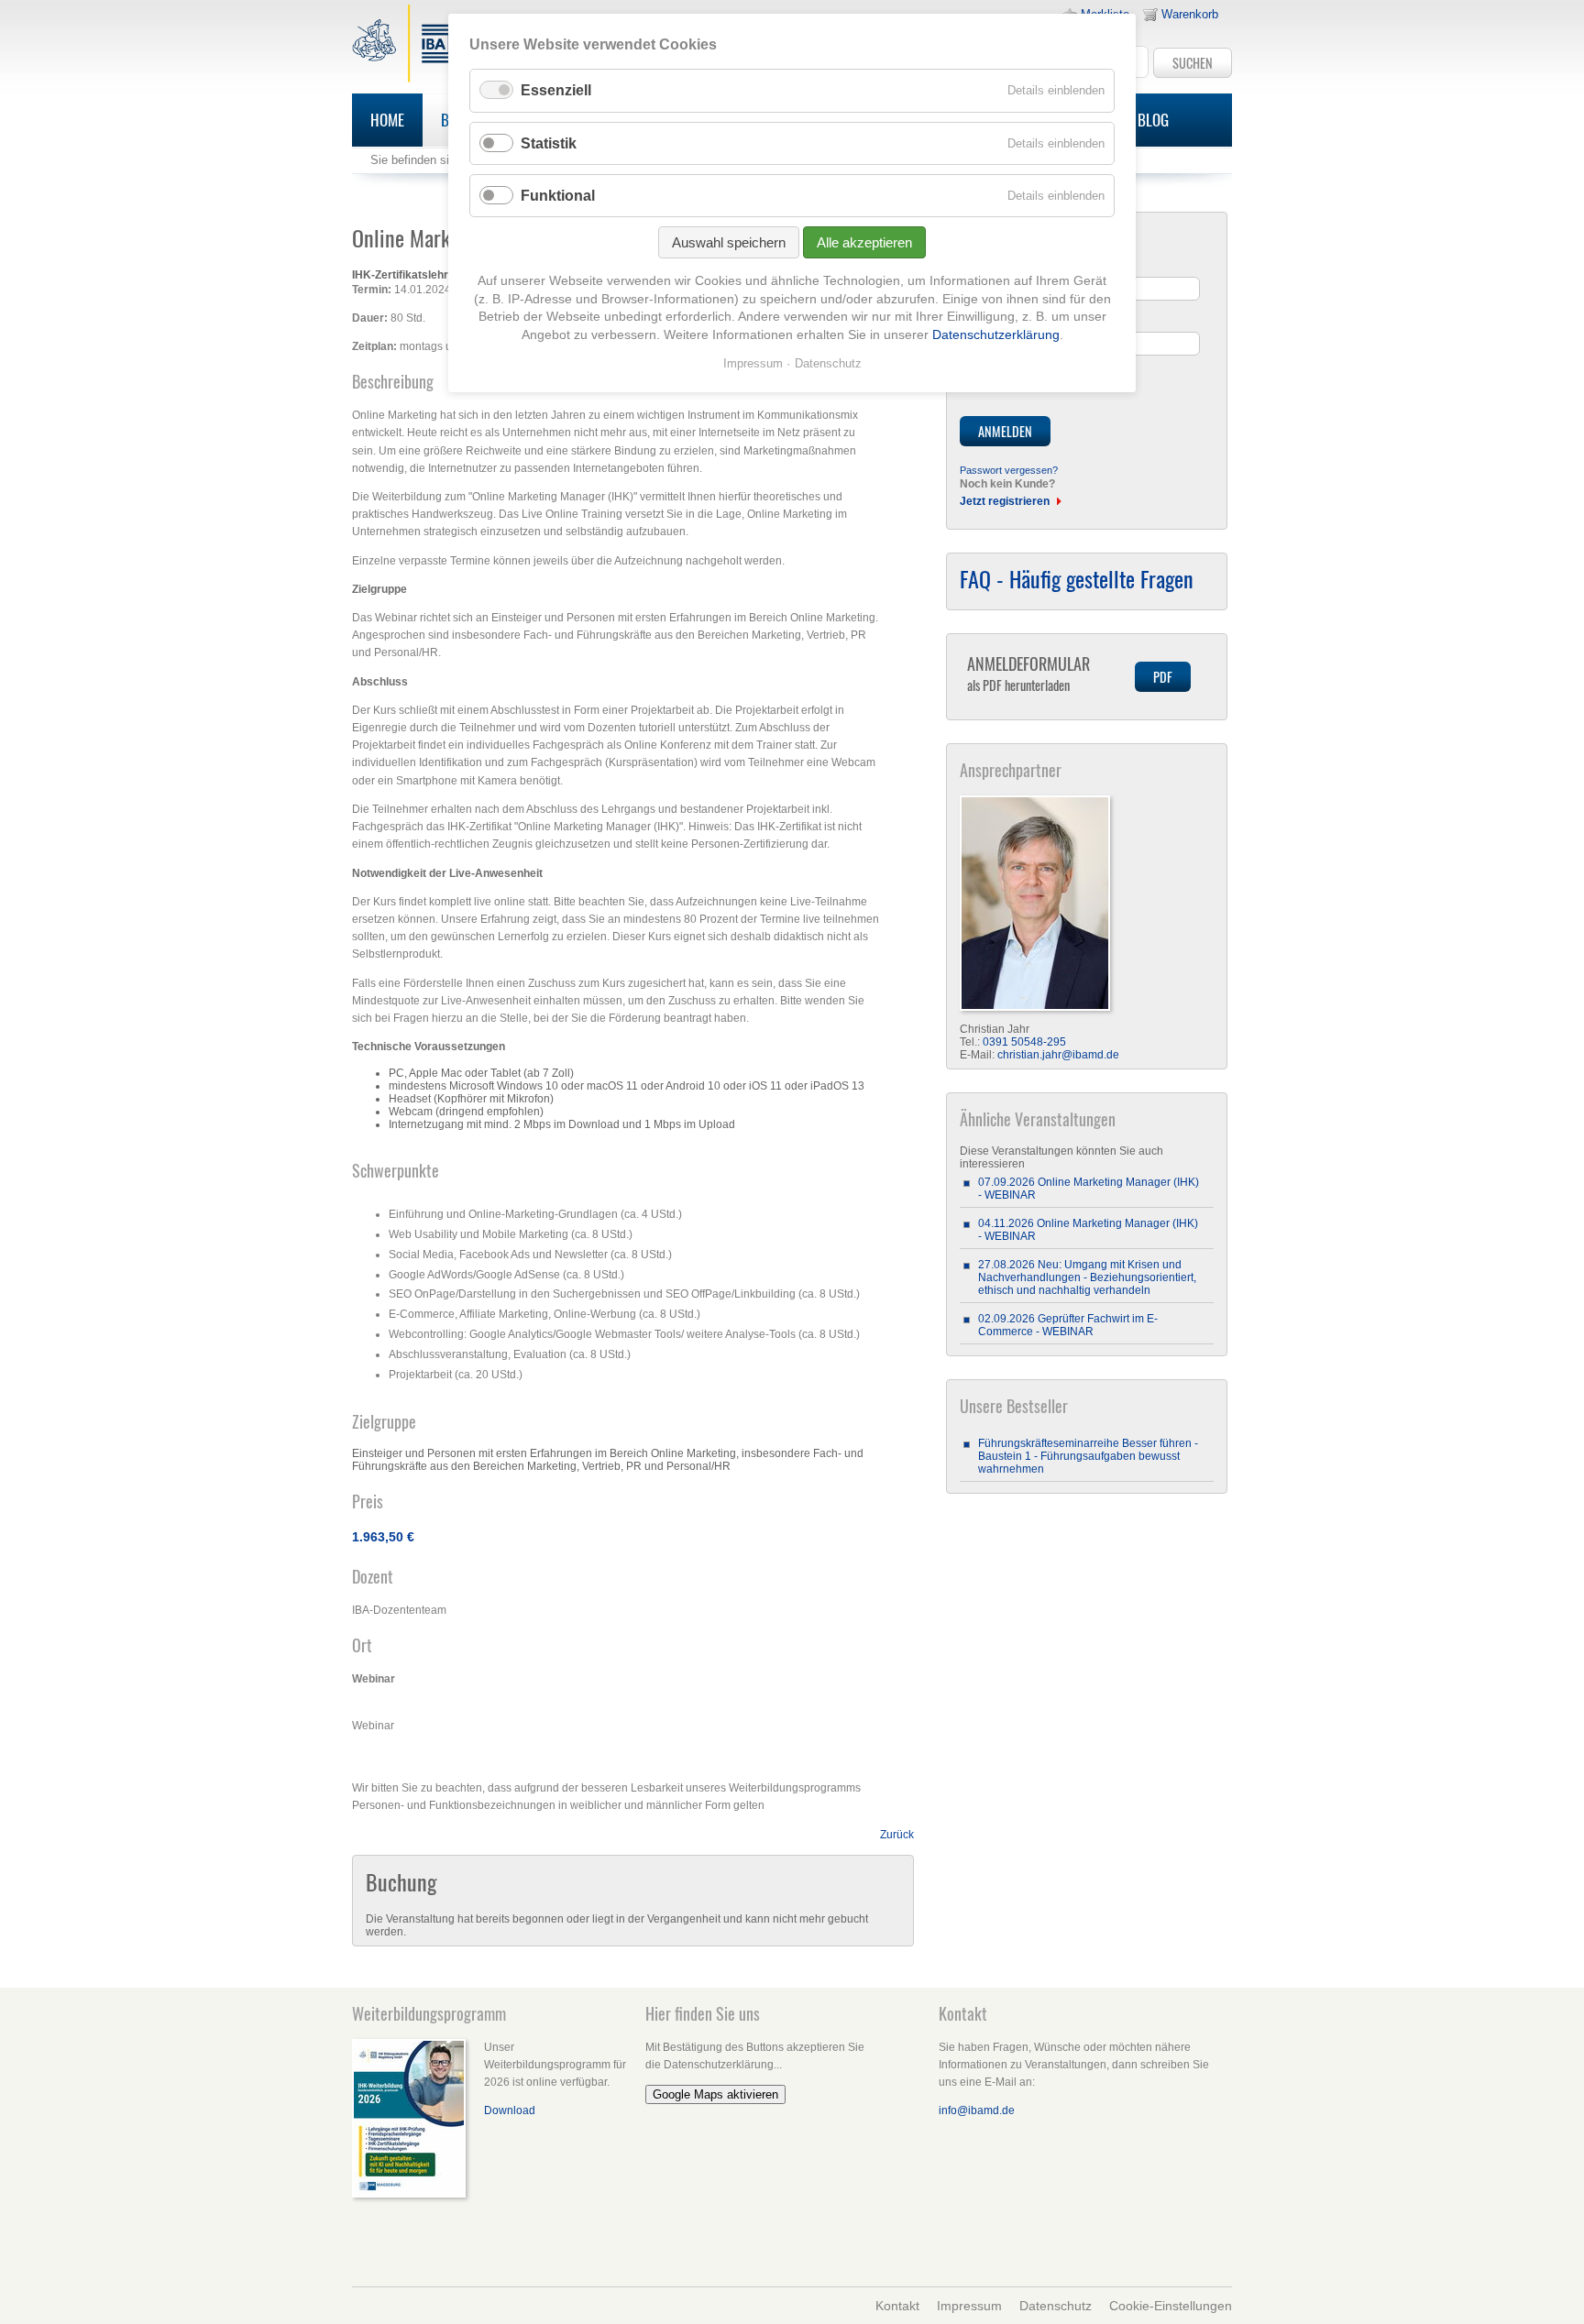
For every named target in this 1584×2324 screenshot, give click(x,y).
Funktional (558, 196)
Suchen (1193, 63)
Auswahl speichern (729, 242)
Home (387, 120)
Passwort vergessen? (1009, 470)
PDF (1163, 677)
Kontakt (897, 2306)
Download (510, 2110)
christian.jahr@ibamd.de (1058, 1055)
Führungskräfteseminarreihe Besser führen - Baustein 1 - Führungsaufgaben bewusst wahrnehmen (1088, 1456)
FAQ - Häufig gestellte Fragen (1077, 578)
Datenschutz (1056, 2306)
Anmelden (1005, 431)
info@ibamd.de (977, 2110)
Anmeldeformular (1028, 673)
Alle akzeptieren (864, 242)
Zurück (897, 1835)
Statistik (549, 143)
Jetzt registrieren (1005, 501)
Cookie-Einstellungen (1171, 2306)
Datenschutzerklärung (996, 334)
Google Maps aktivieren (715, 2094)
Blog (1153, 120)
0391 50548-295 (1024, 1042)
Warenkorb (1190, 14)
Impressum (969, 2306)
